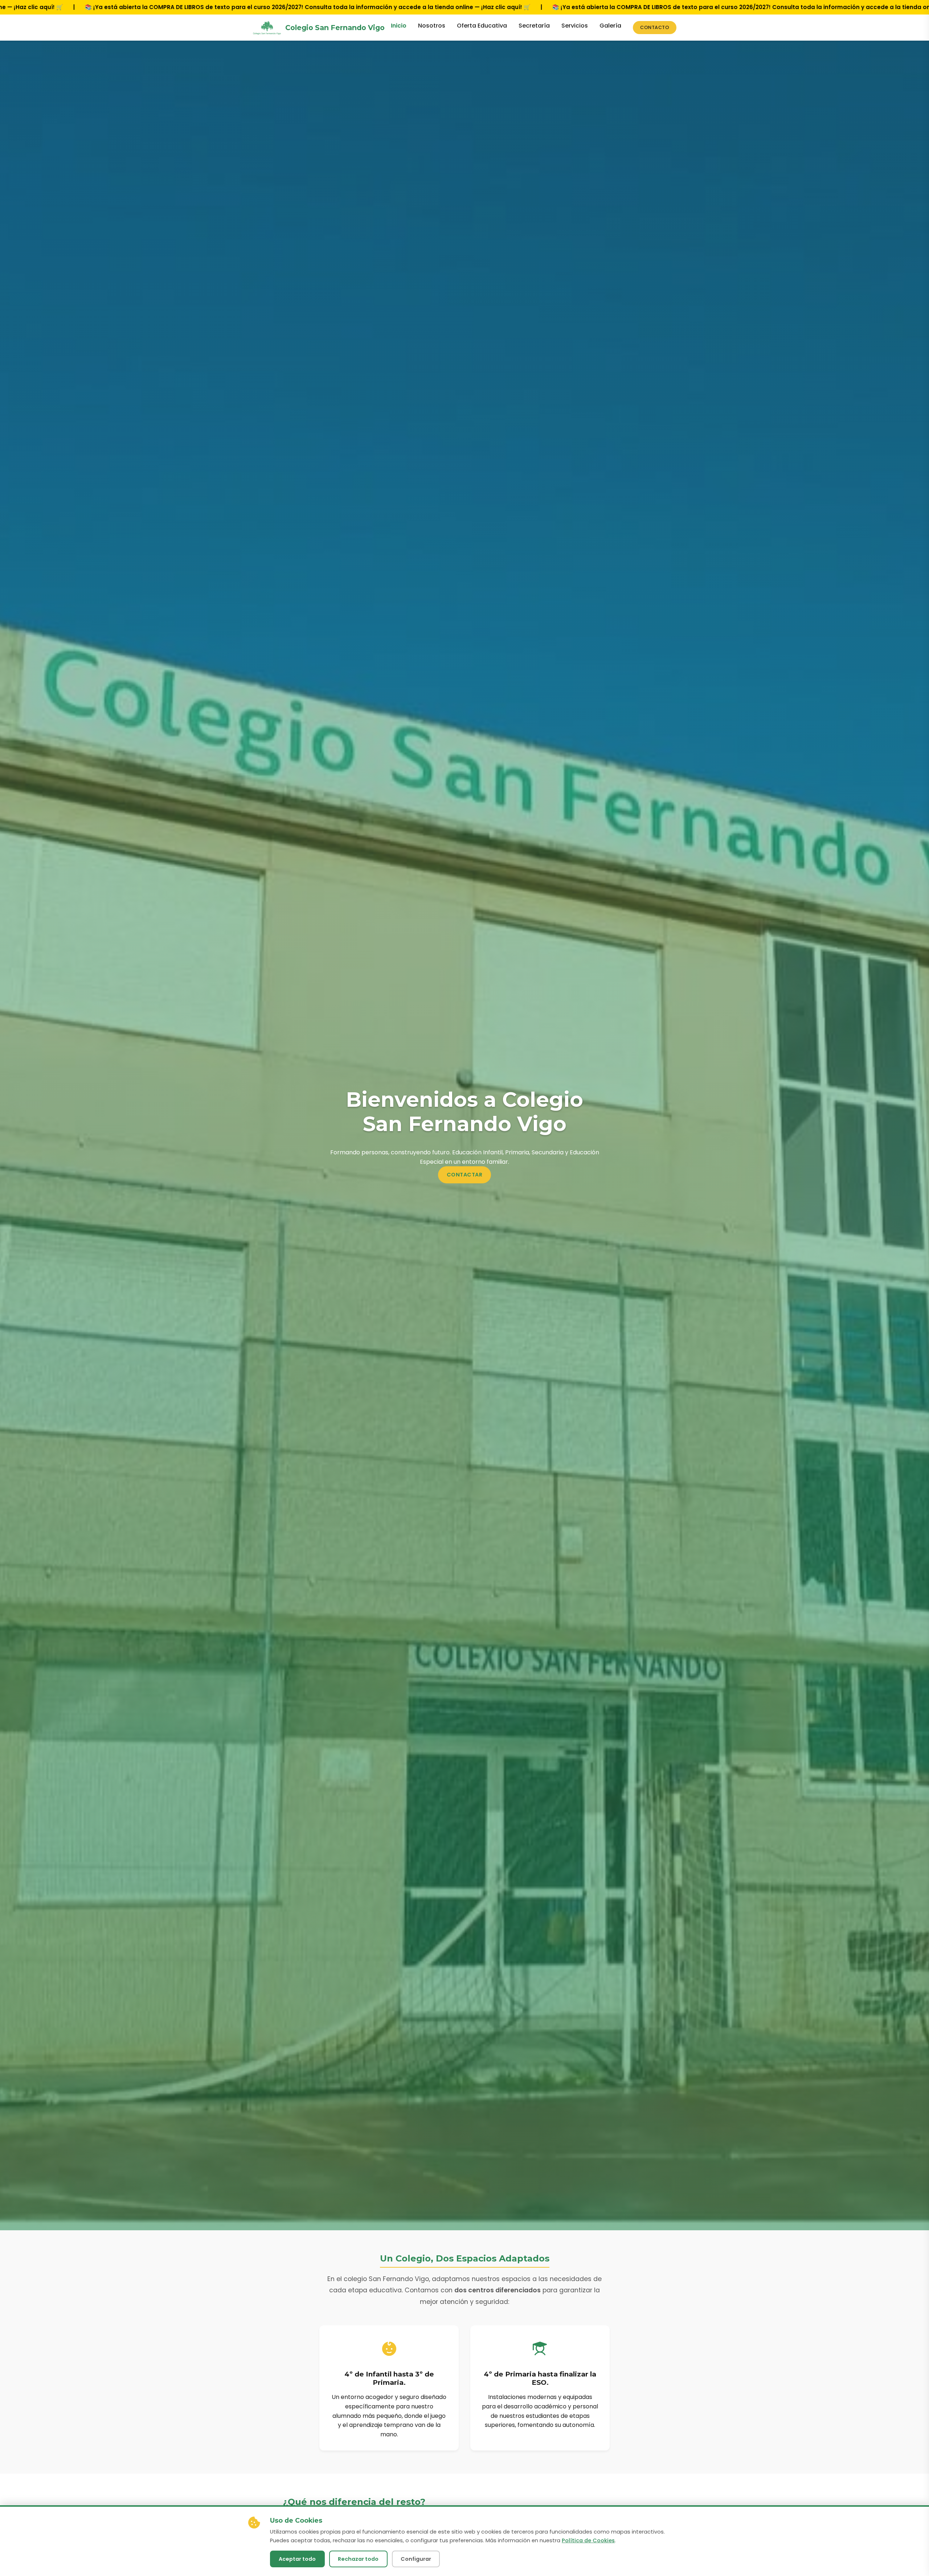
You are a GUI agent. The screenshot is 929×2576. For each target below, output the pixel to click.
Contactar (465, 1175)
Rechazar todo (358, 2559)
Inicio (399, 26)
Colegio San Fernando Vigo (335, 28)
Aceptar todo (297, 2559)
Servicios (575, 26)
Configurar (416, 2559)
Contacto (655, 27)
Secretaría (534, 26)
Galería (610, 26)
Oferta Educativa (482, 26)
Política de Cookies (588, 2540)
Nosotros (432, 26)
